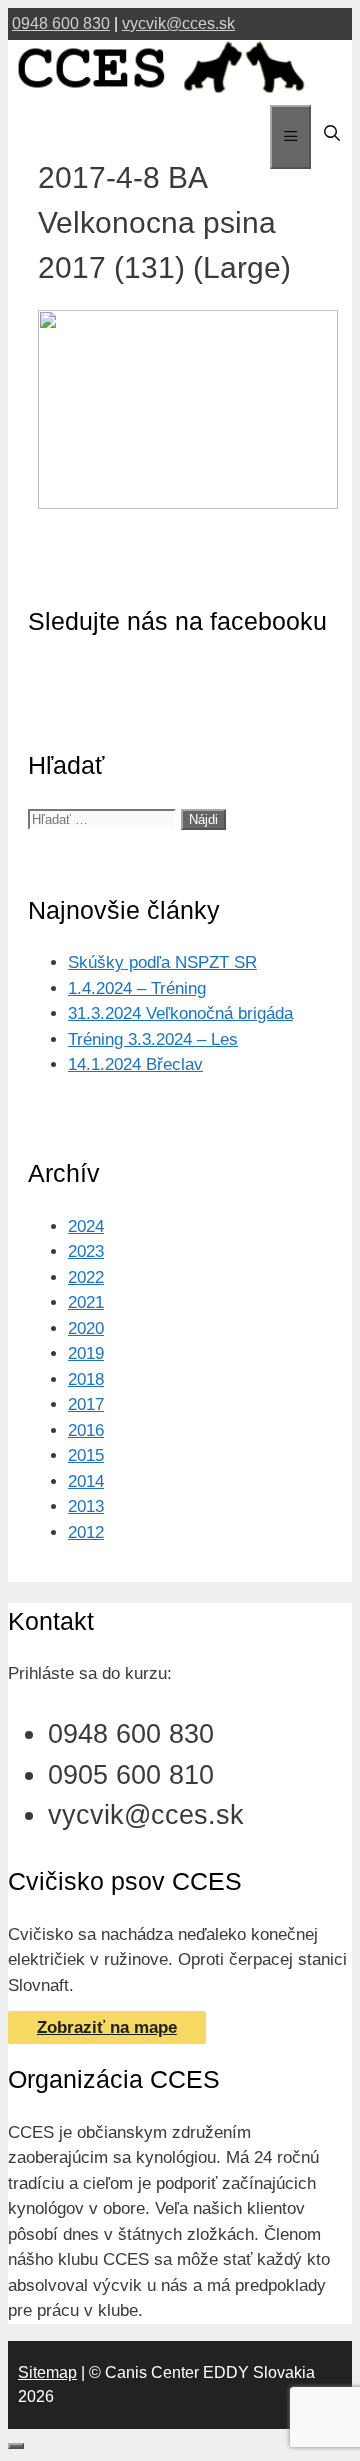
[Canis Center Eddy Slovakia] (161, 92)
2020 (86, 1328)
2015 (86, 1455)
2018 (86, 1379)
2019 (86, 1353)
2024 (86, 1226)
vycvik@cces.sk (178, 23)
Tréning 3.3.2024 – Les (153, 1039)
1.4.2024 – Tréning (137, 988)
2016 (86, 1430)
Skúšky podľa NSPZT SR (162, 962)
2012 (86, 1532)
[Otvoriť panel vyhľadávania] (331, 133)
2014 (86, 1481)
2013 (86, 1506)
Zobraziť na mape (107, 2027)
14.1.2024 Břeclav (135, 1064)
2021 (86, 1302)
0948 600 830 (61, 23)
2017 (86, 1404)
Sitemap (47, 2372)
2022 (86, 1277)
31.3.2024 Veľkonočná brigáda (180, 1013)
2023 (86, 1251)
